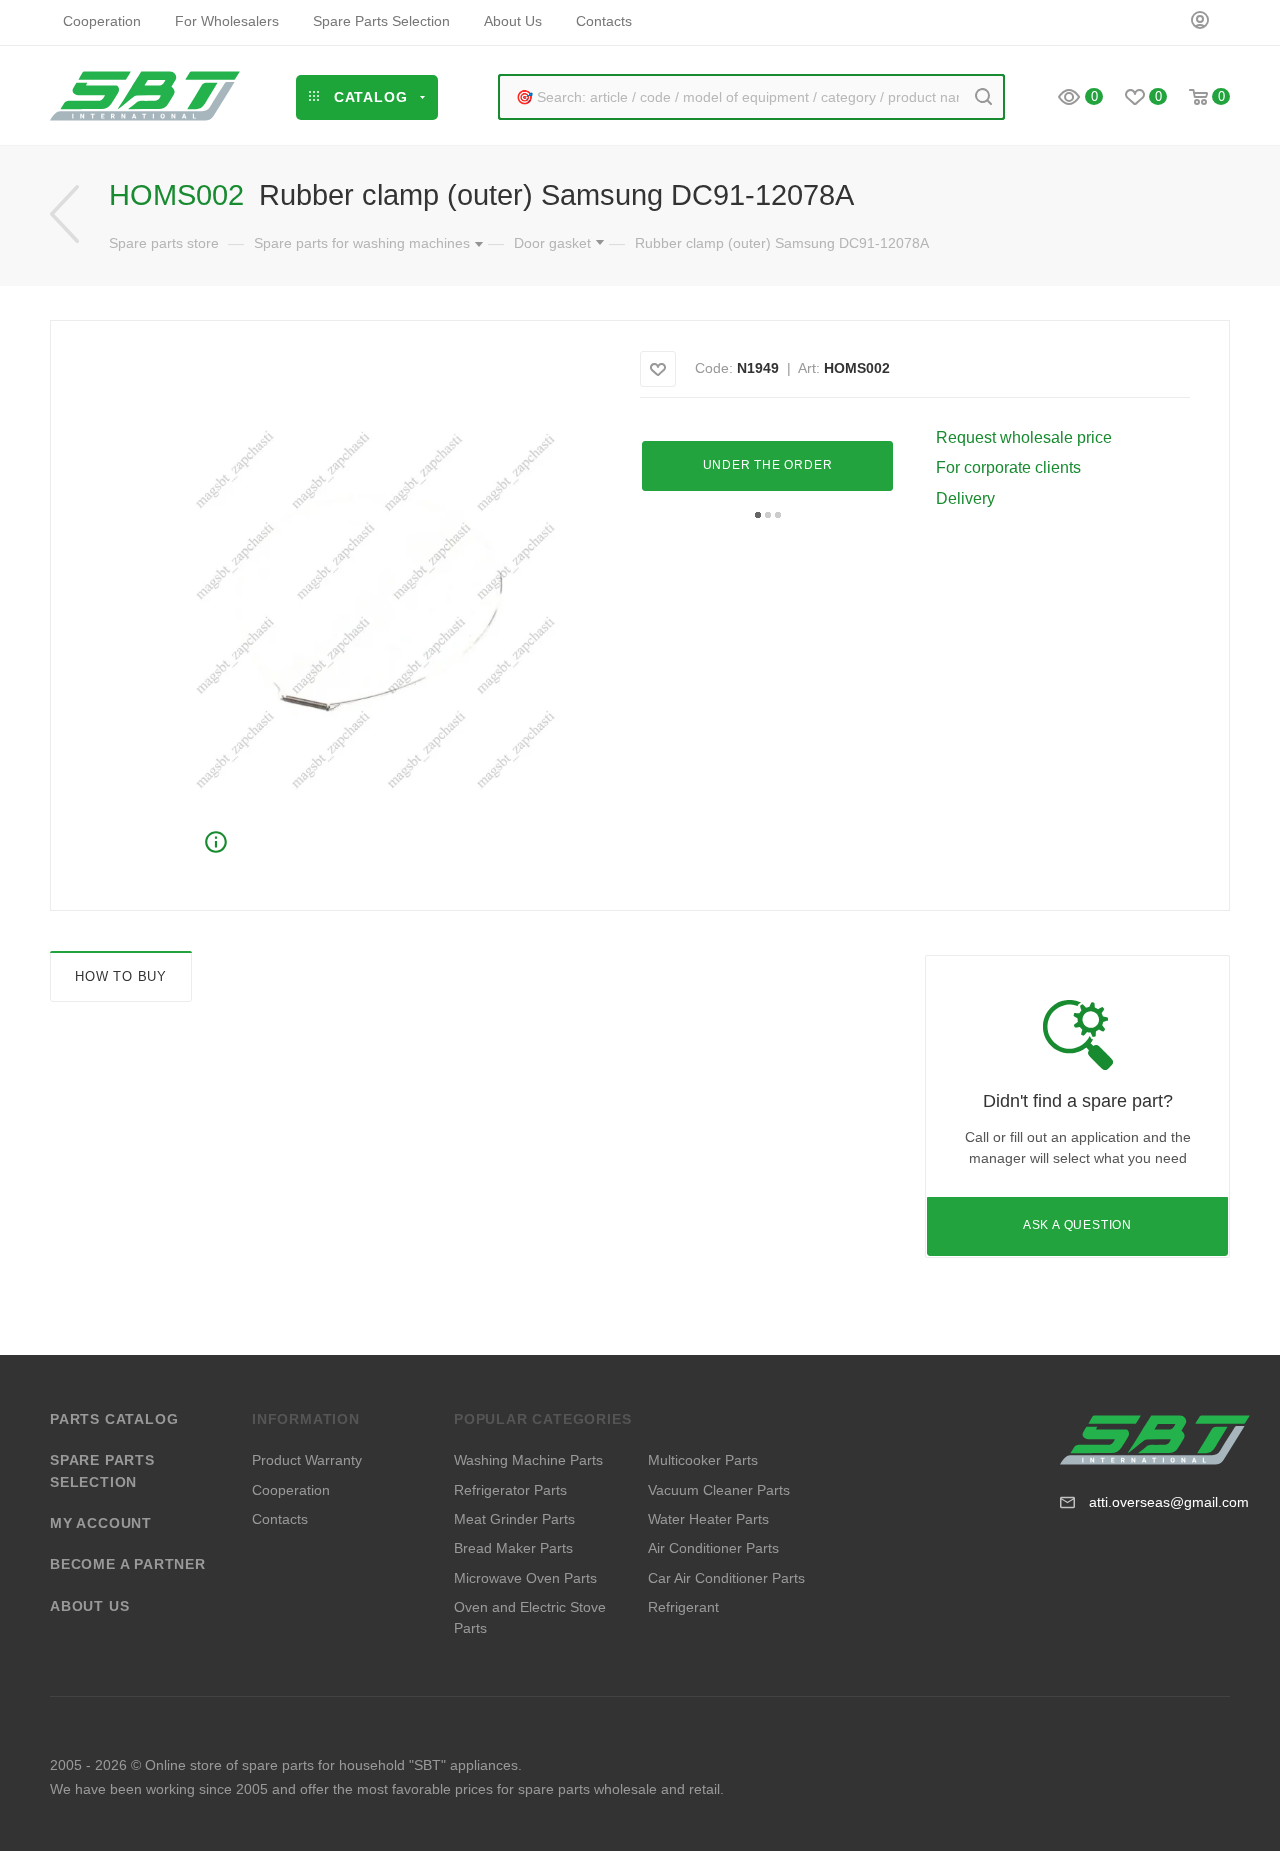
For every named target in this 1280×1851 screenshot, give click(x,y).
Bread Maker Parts (513, 1548)
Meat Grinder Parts (514, 1519)
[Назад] (64, 214)
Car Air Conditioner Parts (726, 1578)
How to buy (121, 976)
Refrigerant (683, 1607)
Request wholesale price (1024, 437)
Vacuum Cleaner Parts (719, 1490)
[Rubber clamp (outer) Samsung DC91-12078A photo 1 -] (375, 611)
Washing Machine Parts (528, 1460)
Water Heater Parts (708, 1519)
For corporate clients (1008, 467)
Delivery (965, 498)
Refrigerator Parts (510, 1490)
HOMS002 (857, 368)
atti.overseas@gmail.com (1169, 1502)
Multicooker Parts (703, 1460)
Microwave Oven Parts (525, 1578)
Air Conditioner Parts (713, 1548)
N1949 (758, 368)
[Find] (983, 97)
